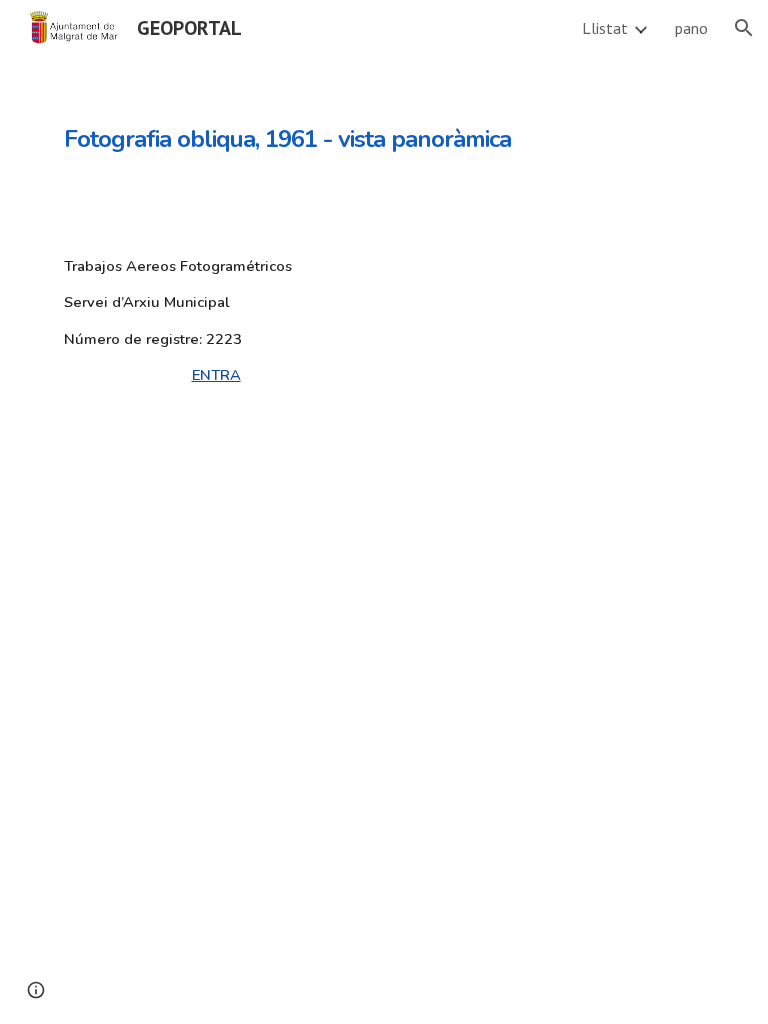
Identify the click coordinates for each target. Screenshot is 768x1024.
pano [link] (691, 28)
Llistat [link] (605, 28)
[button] (744, 28)
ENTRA (216, 375)
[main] (327, 125)
